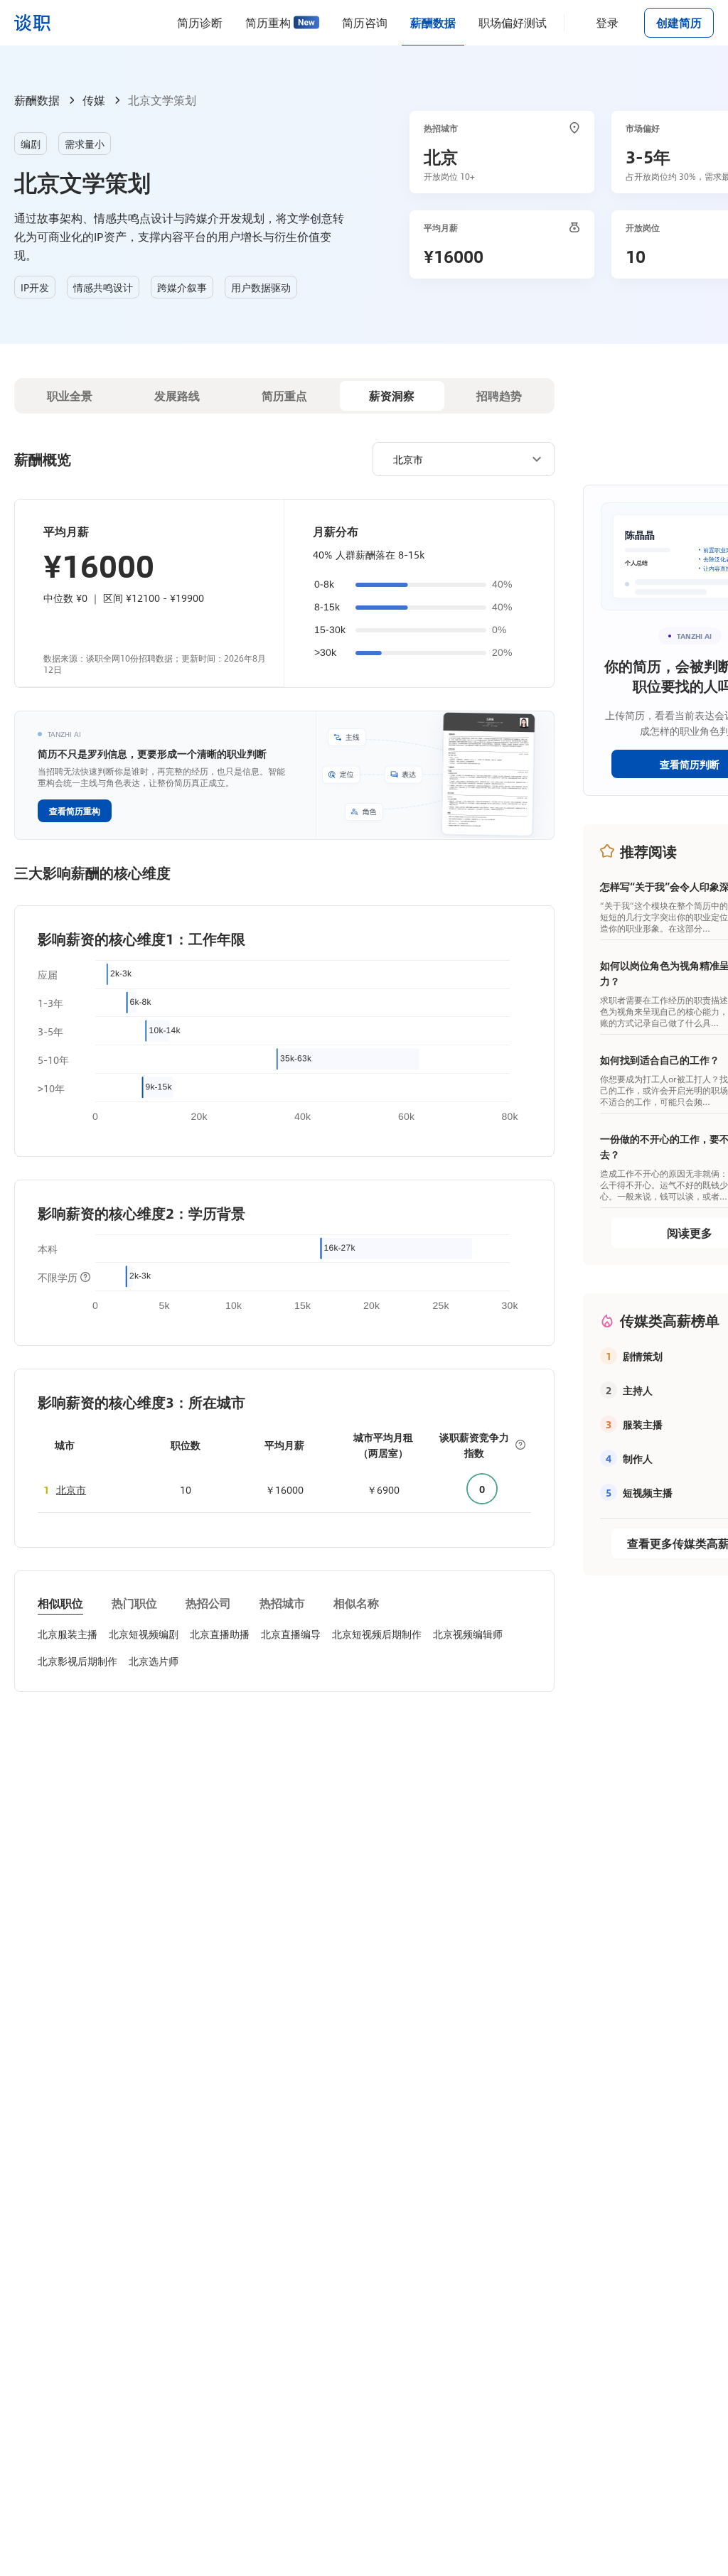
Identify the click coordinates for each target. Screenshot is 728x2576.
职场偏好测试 (513, 22)
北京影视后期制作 (77, 1661)
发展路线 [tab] (177, 395)
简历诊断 (200, 22)
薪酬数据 (433, 22)
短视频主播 (648, 1492)
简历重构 (268, 22)
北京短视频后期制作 (377, 1634)
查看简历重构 (75, 811)
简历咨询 (365, 22)
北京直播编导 (291, 1634)
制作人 (638, 1458)
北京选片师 (154, 1661)
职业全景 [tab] (70, 395)
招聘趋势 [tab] (499, 395)
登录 (607, 22)
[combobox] (458, 458)
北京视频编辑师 (468, 1634)
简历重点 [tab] (284, 395)
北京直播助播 (220, 1634)
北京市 (71, 1489)
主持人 (638, 1390)
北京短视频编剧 (144, 1634)
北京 (441, 156)
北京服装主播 (68, 1634)
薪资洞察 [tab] (392, 395)
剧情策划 (643, 1356)
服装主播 (643, 1424)
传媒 (94, 100)
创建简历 (679, 22)
